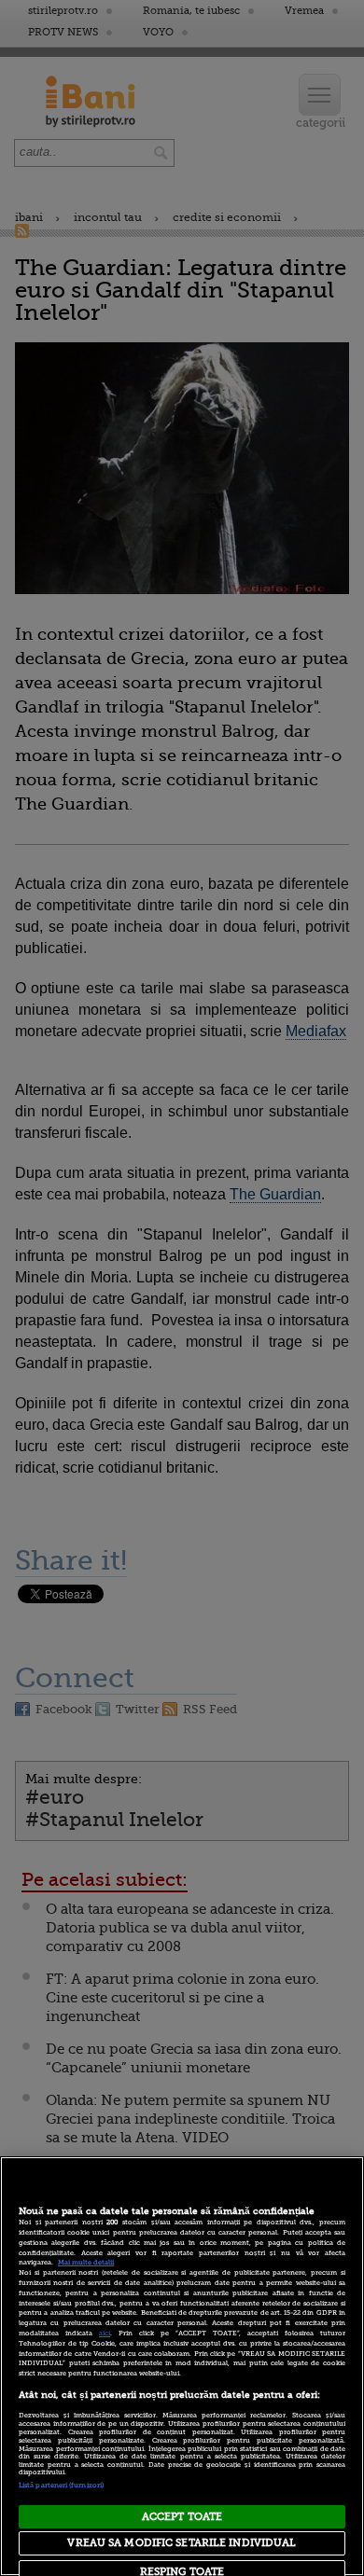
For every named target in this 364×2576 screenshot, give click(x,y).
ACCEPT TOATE (182, 2517)
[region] (182, 2366)
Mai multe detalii (86, 2263)
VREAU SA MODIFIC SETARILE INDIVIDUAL (182, 2543)
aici (105, 2334)
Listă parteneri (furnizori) (61, 2486)
